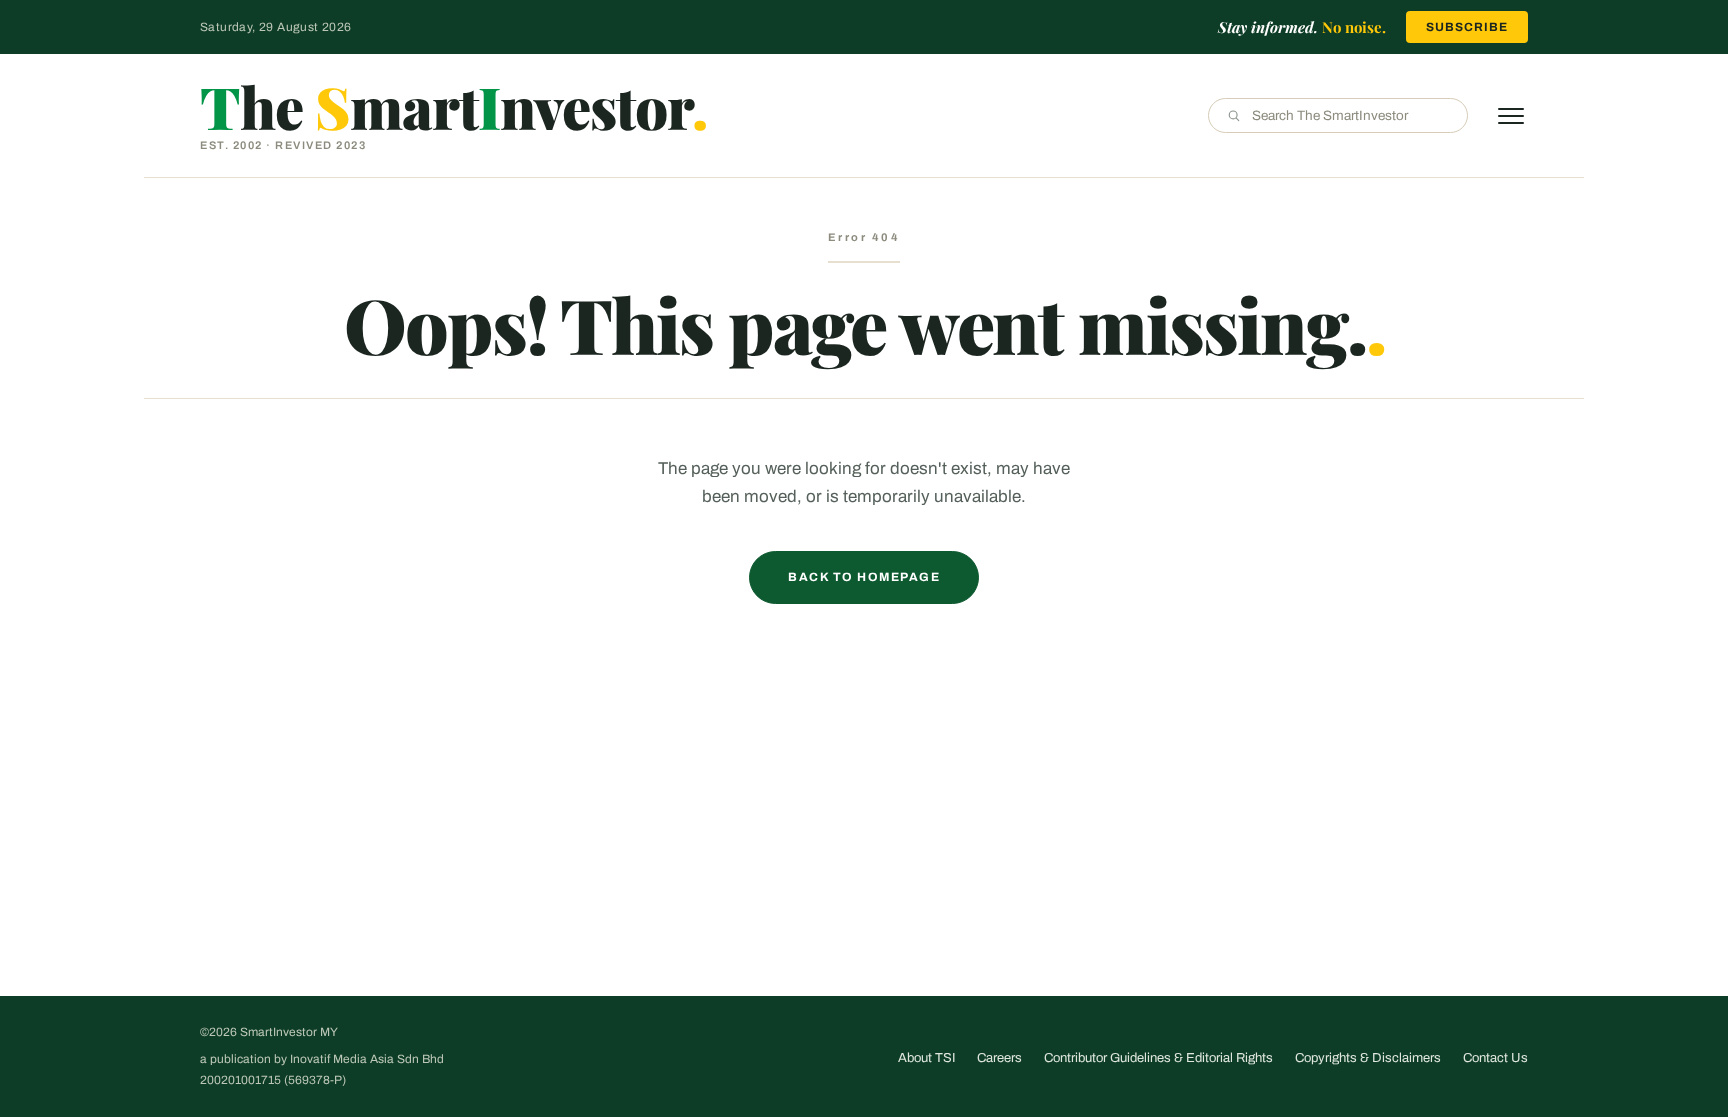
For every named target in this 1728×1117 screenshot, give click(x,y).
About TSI (926, 1058)
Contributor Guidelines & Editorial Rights (1158, 1058)
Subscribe (1467, 27)
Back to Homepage (864, 577)
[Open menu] (1511, 116)
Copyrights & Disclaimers (1368, 1058)
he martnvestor (453, 106)
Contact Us (1495, 1058)
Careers (999, 1058)
